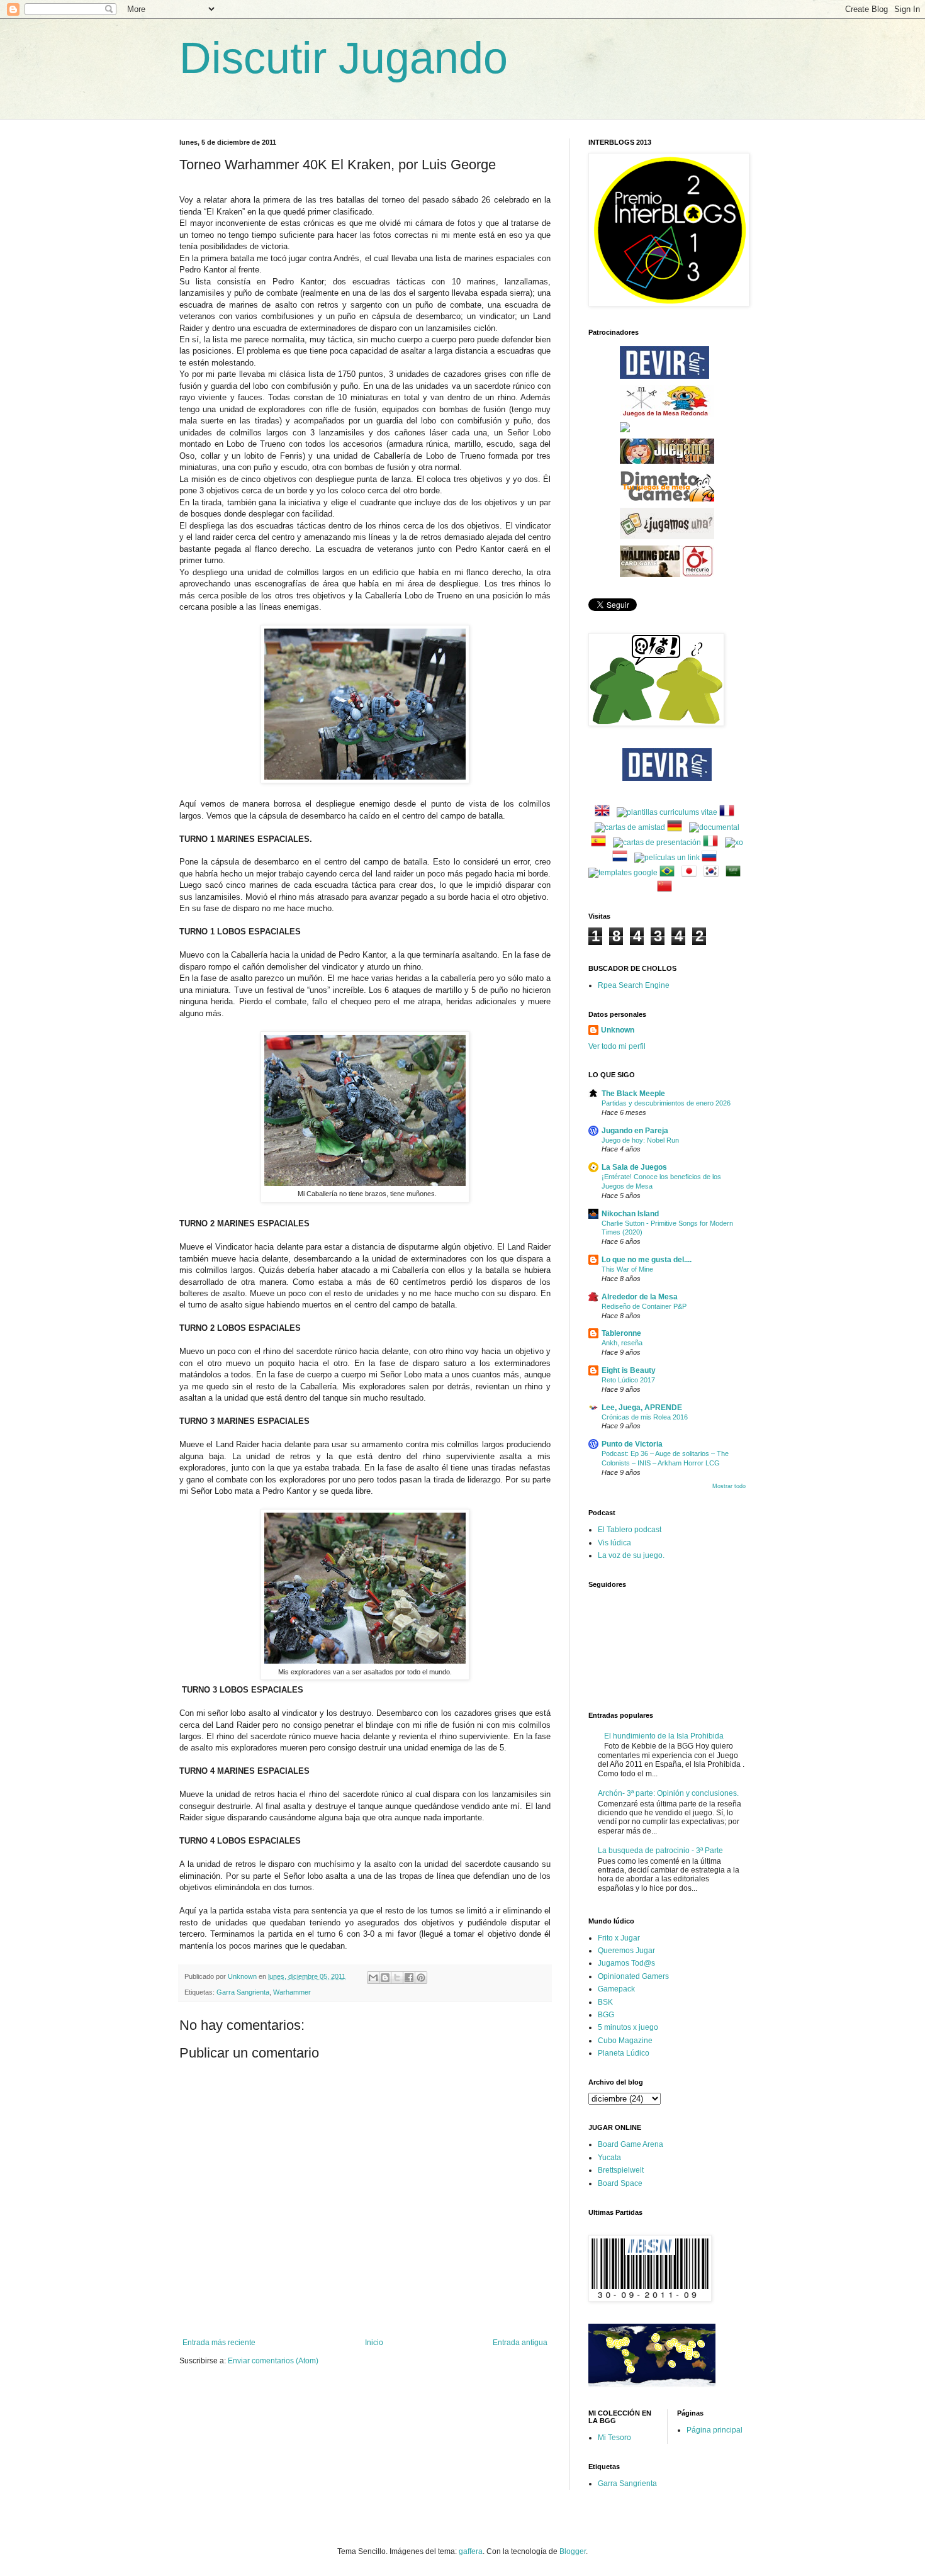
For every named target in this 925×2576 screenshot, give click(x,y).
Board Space (620, 2183)
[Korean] (714, 873)
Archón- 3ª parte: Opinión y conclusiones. (668, 1793)
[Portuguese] (670, 873)
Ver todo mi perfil (617, 1046)
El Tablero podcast (630, 1530)
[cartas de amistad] (630, 827)
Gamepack (616, 1989)
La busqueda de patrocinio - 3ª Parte (660, 1851)
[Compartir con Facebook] (409, 1978)
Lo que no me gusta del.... (647, 1260)
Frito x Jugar (619, 1938)
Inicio (374, 2343)
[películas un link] (667, 858)
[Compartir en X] (397, 1978)
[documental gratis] (714, 827)
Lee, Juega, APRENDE (642, 1408)
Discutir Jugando (344, 58)
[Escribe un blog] (385, 1978)
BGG (606, 2015)
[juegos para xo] (734, 843)
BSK (605, 2002)
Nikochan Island (630, 1214)
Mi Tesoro (614, 2438)
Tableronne (621, 1333)
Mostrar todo (729, 1486)
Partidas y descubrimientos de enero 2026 (666, 1103)
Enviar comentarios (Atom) (273, 2361)
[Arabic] (736, 873)
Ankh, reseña (622, 1343)
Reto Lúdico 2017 (628, 1380)
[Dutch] (622, 858)
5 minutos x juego (628, 2027)
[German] (677, 827)
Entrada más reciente (219, 2343)
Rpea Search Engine (634, 985)
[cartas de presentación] (657, 843)
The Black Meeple (633, 1094)
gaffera (471, 2551)
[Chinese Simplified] (667, 888)
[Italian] (713, 843)
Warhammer (292, 1992)
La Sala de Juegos (634, 1167)
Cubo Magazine (625, 2041)
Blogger (573, 2551)
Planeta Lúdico (624, 2053)
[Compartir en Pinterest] (421, 1978)
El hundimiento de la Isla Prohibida (664, 1736)
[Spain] (601, 843)
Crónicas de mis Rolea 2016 (645, 1417)
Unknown (618, 1030)
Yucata (609, 2158)
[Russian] (712, 858)
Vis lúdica (614, 1543)
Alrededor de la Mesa (640, 1297)
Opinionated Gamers (633, 1976)
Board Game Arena (631, 2144)
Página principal (715, 2430)
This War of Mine (627, 1269)
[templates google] (623, 873)
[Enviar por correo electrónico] (373, 1978)
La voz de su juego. (631, 1555)
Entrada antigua (520, 2343)
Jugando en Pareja (635, 1131)
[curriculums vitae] (667, 812)
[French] (729, 812)
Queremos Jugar (626, 1951)
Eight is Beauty (629, 1370)
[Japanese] (692, 873)
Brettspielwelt (621, 2170)
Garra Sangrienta (243, 1992)
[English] (605, 812)
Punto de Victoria (632, 1444)
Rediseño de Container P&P (644, 1306)
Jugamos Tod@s (626, 1963)
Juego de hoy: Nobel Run (640, 1140)
